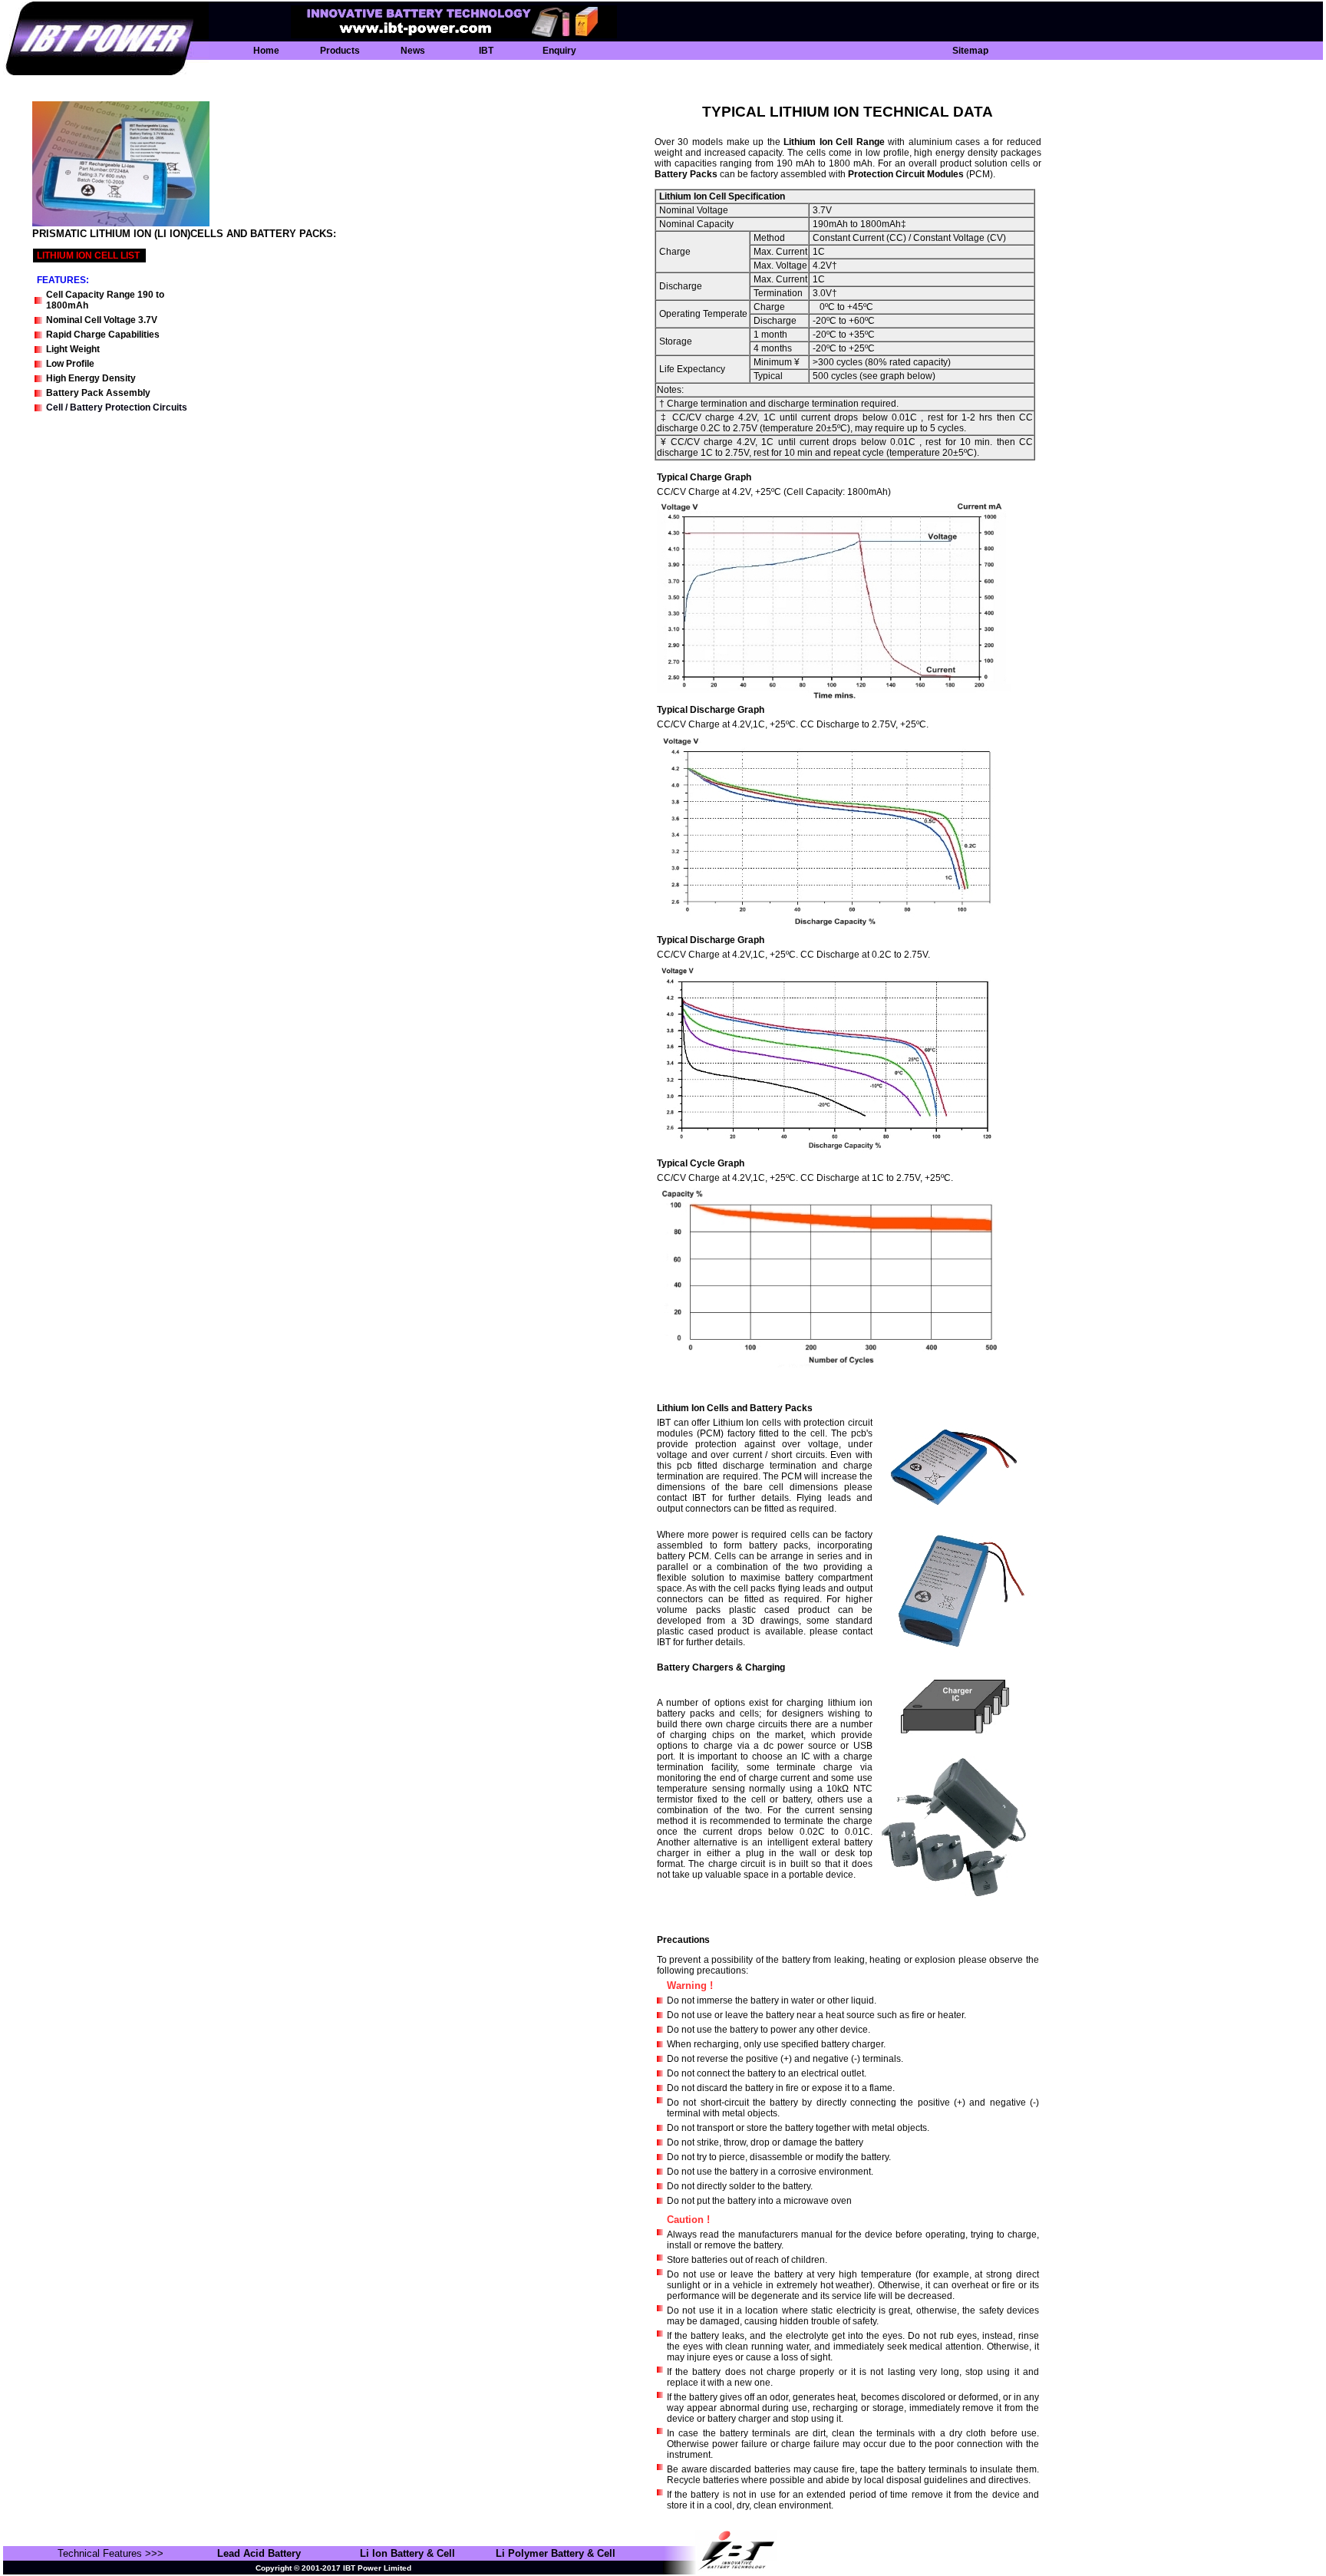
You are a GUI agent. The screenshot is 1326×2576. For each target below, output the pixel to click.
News (413, 51)
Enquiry (559, 51)
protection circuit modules (906, 174)
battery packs (686, 174)
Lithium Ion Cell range (834, 142)
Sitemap (970, 51)
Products (340, 51)
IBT (486, 51)
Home (266, 51)
